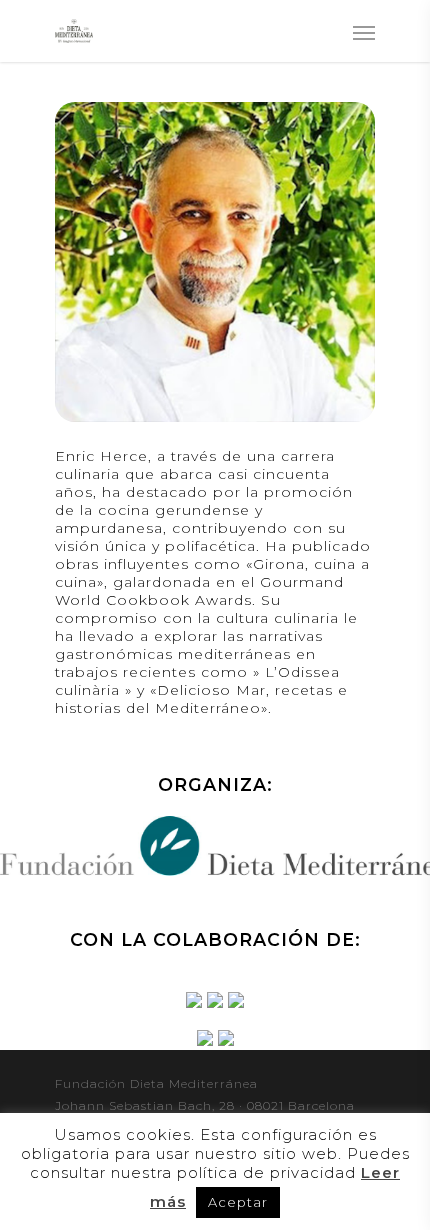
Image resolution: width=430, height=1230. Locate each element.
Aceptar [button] (238, 1202)
